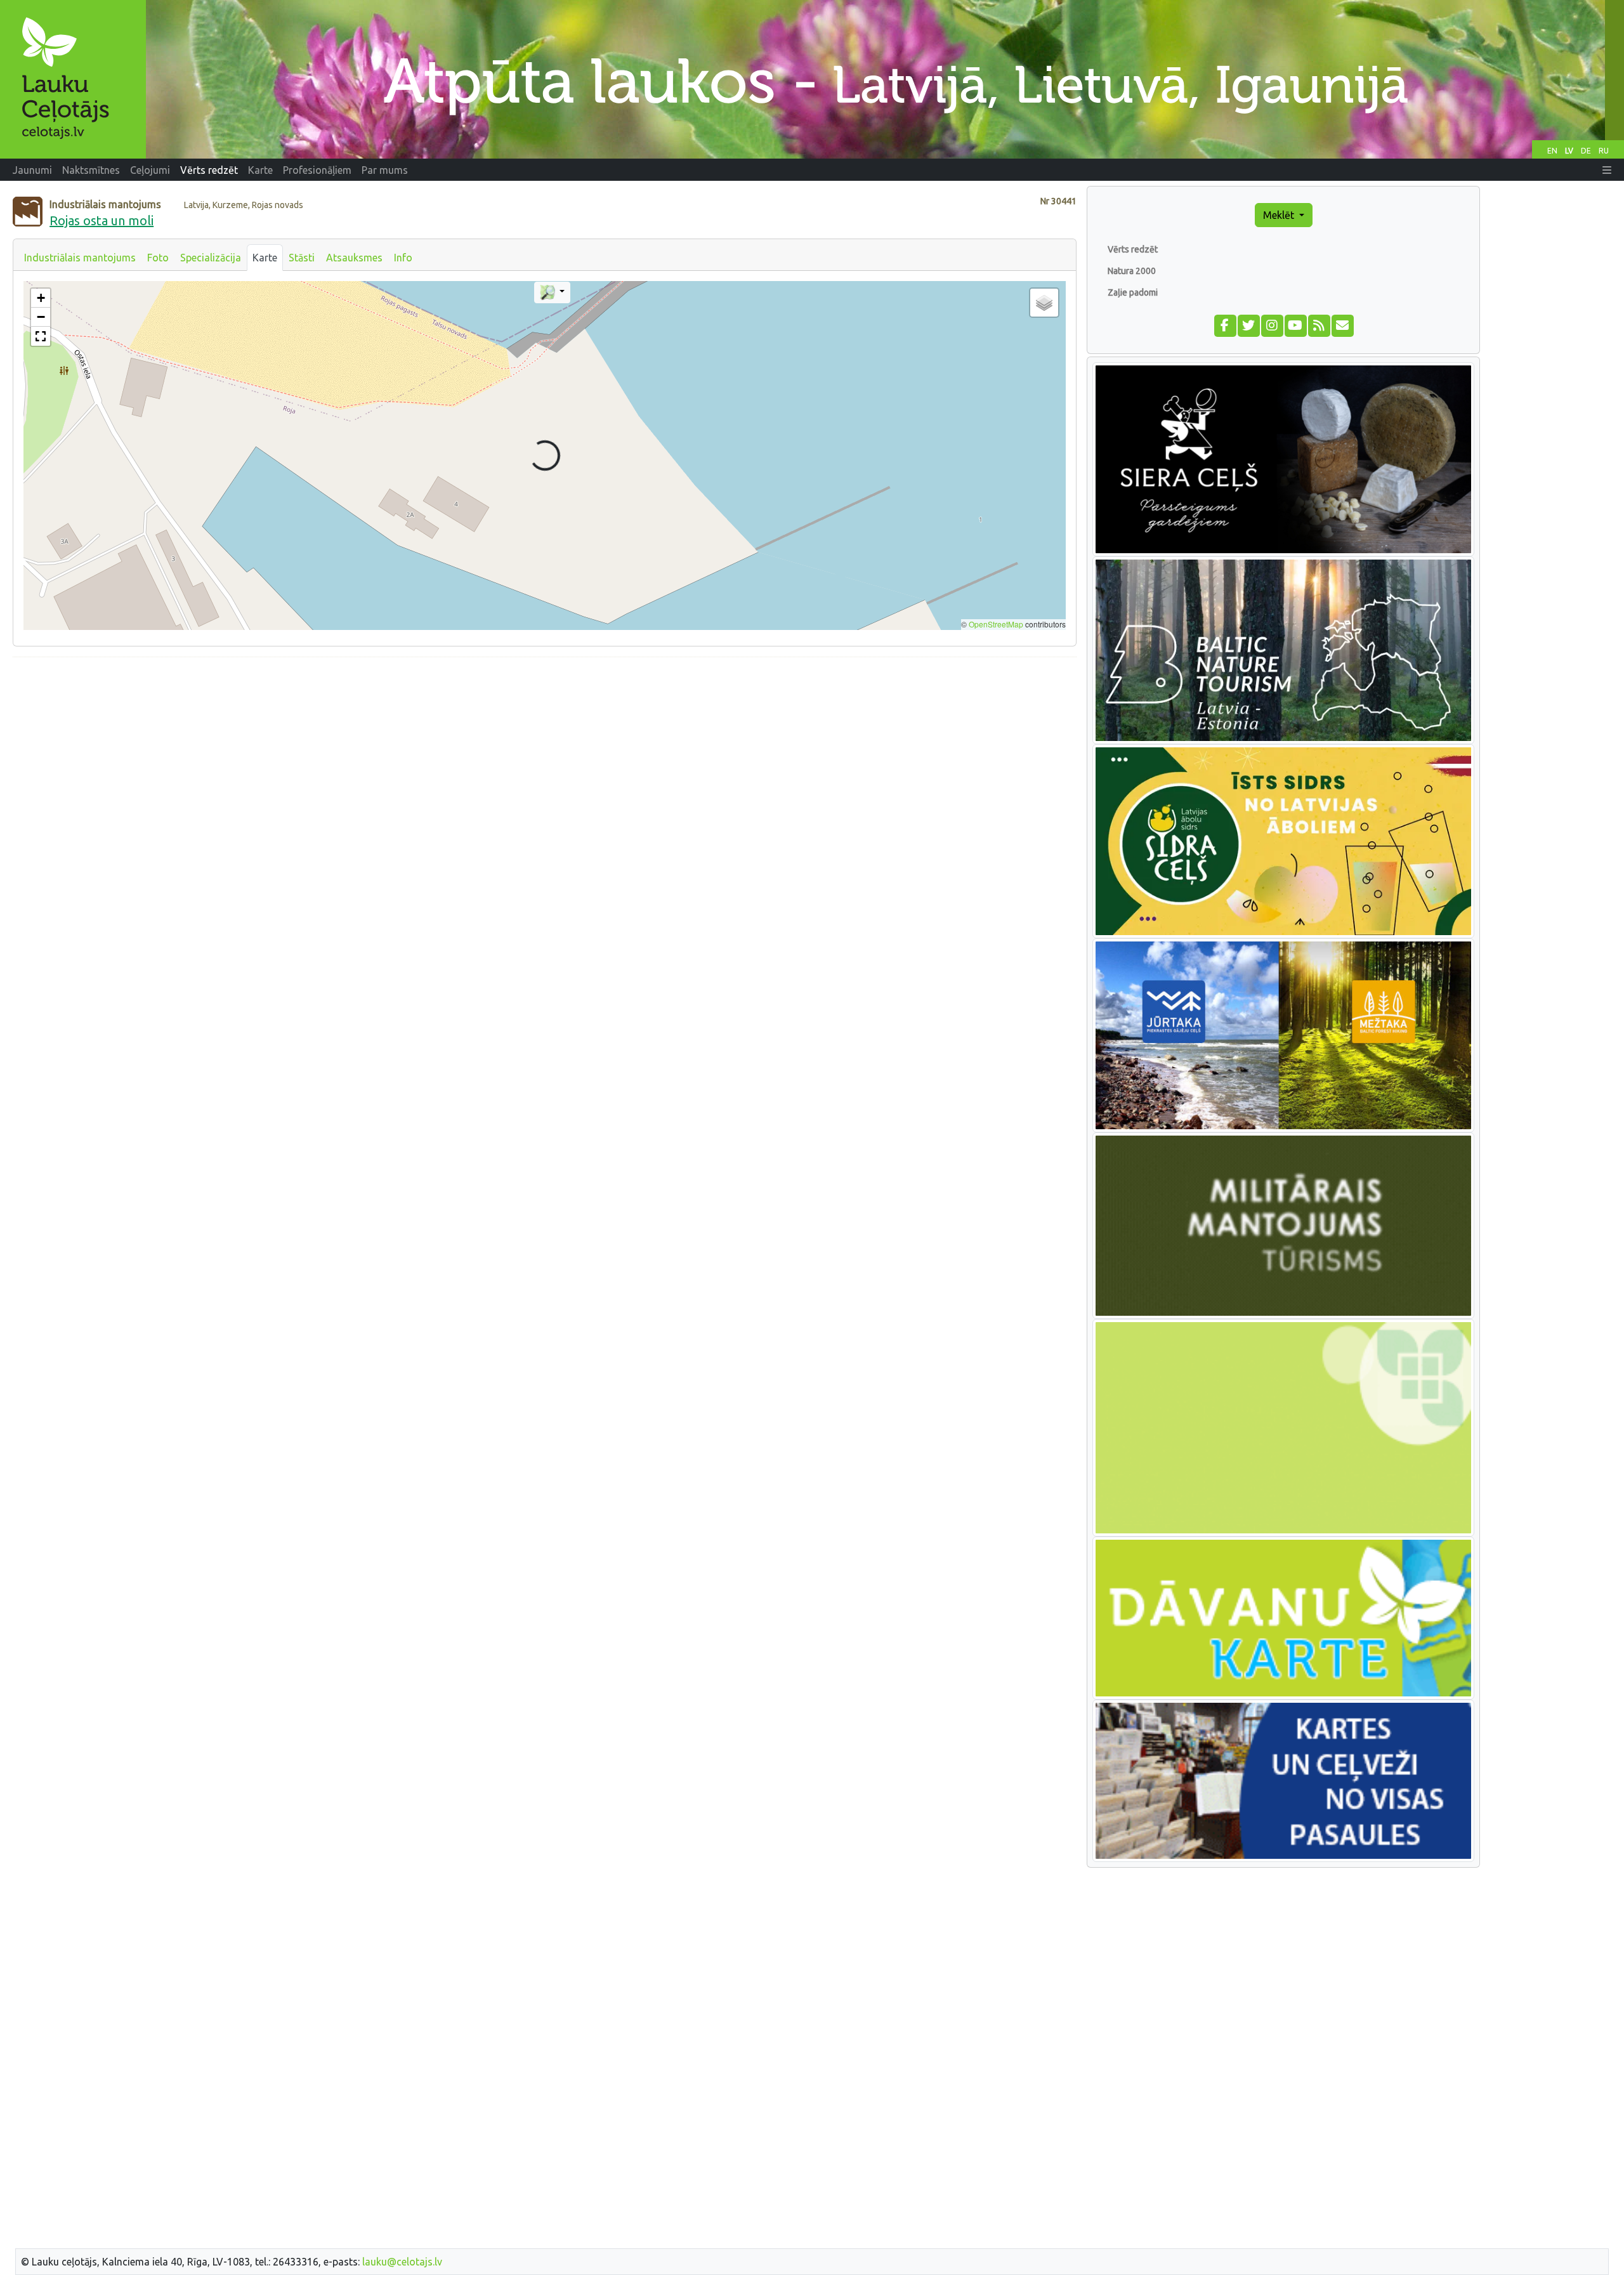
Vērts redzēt (1133, 249)
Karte (265, 258)
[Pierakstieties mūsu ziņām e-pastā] (1342, 324)
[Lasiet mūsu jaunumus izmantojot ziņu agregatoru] (1319, 324)
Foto (158, 258)
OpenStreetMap (996, 624)
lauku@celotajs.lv (402, 2262)
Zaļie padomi (1133, 292)
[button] (1607, 170)
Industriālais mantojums (80, 258)
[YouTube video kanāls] (1295, 324)
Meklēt (1280, 215)
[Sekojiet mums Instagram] (1272, 324)
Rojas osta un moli (101, 220)
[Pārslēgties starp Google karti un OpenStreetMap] (552, 292)
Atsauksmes (354, 258)
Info (403, 258)
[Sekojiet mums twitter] (1248, 324)
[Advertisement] (545, 756)
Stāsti (302, 258)
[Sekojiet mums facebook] (1225, 324)
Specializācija (211, 258)
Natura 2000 (1132, 271)
